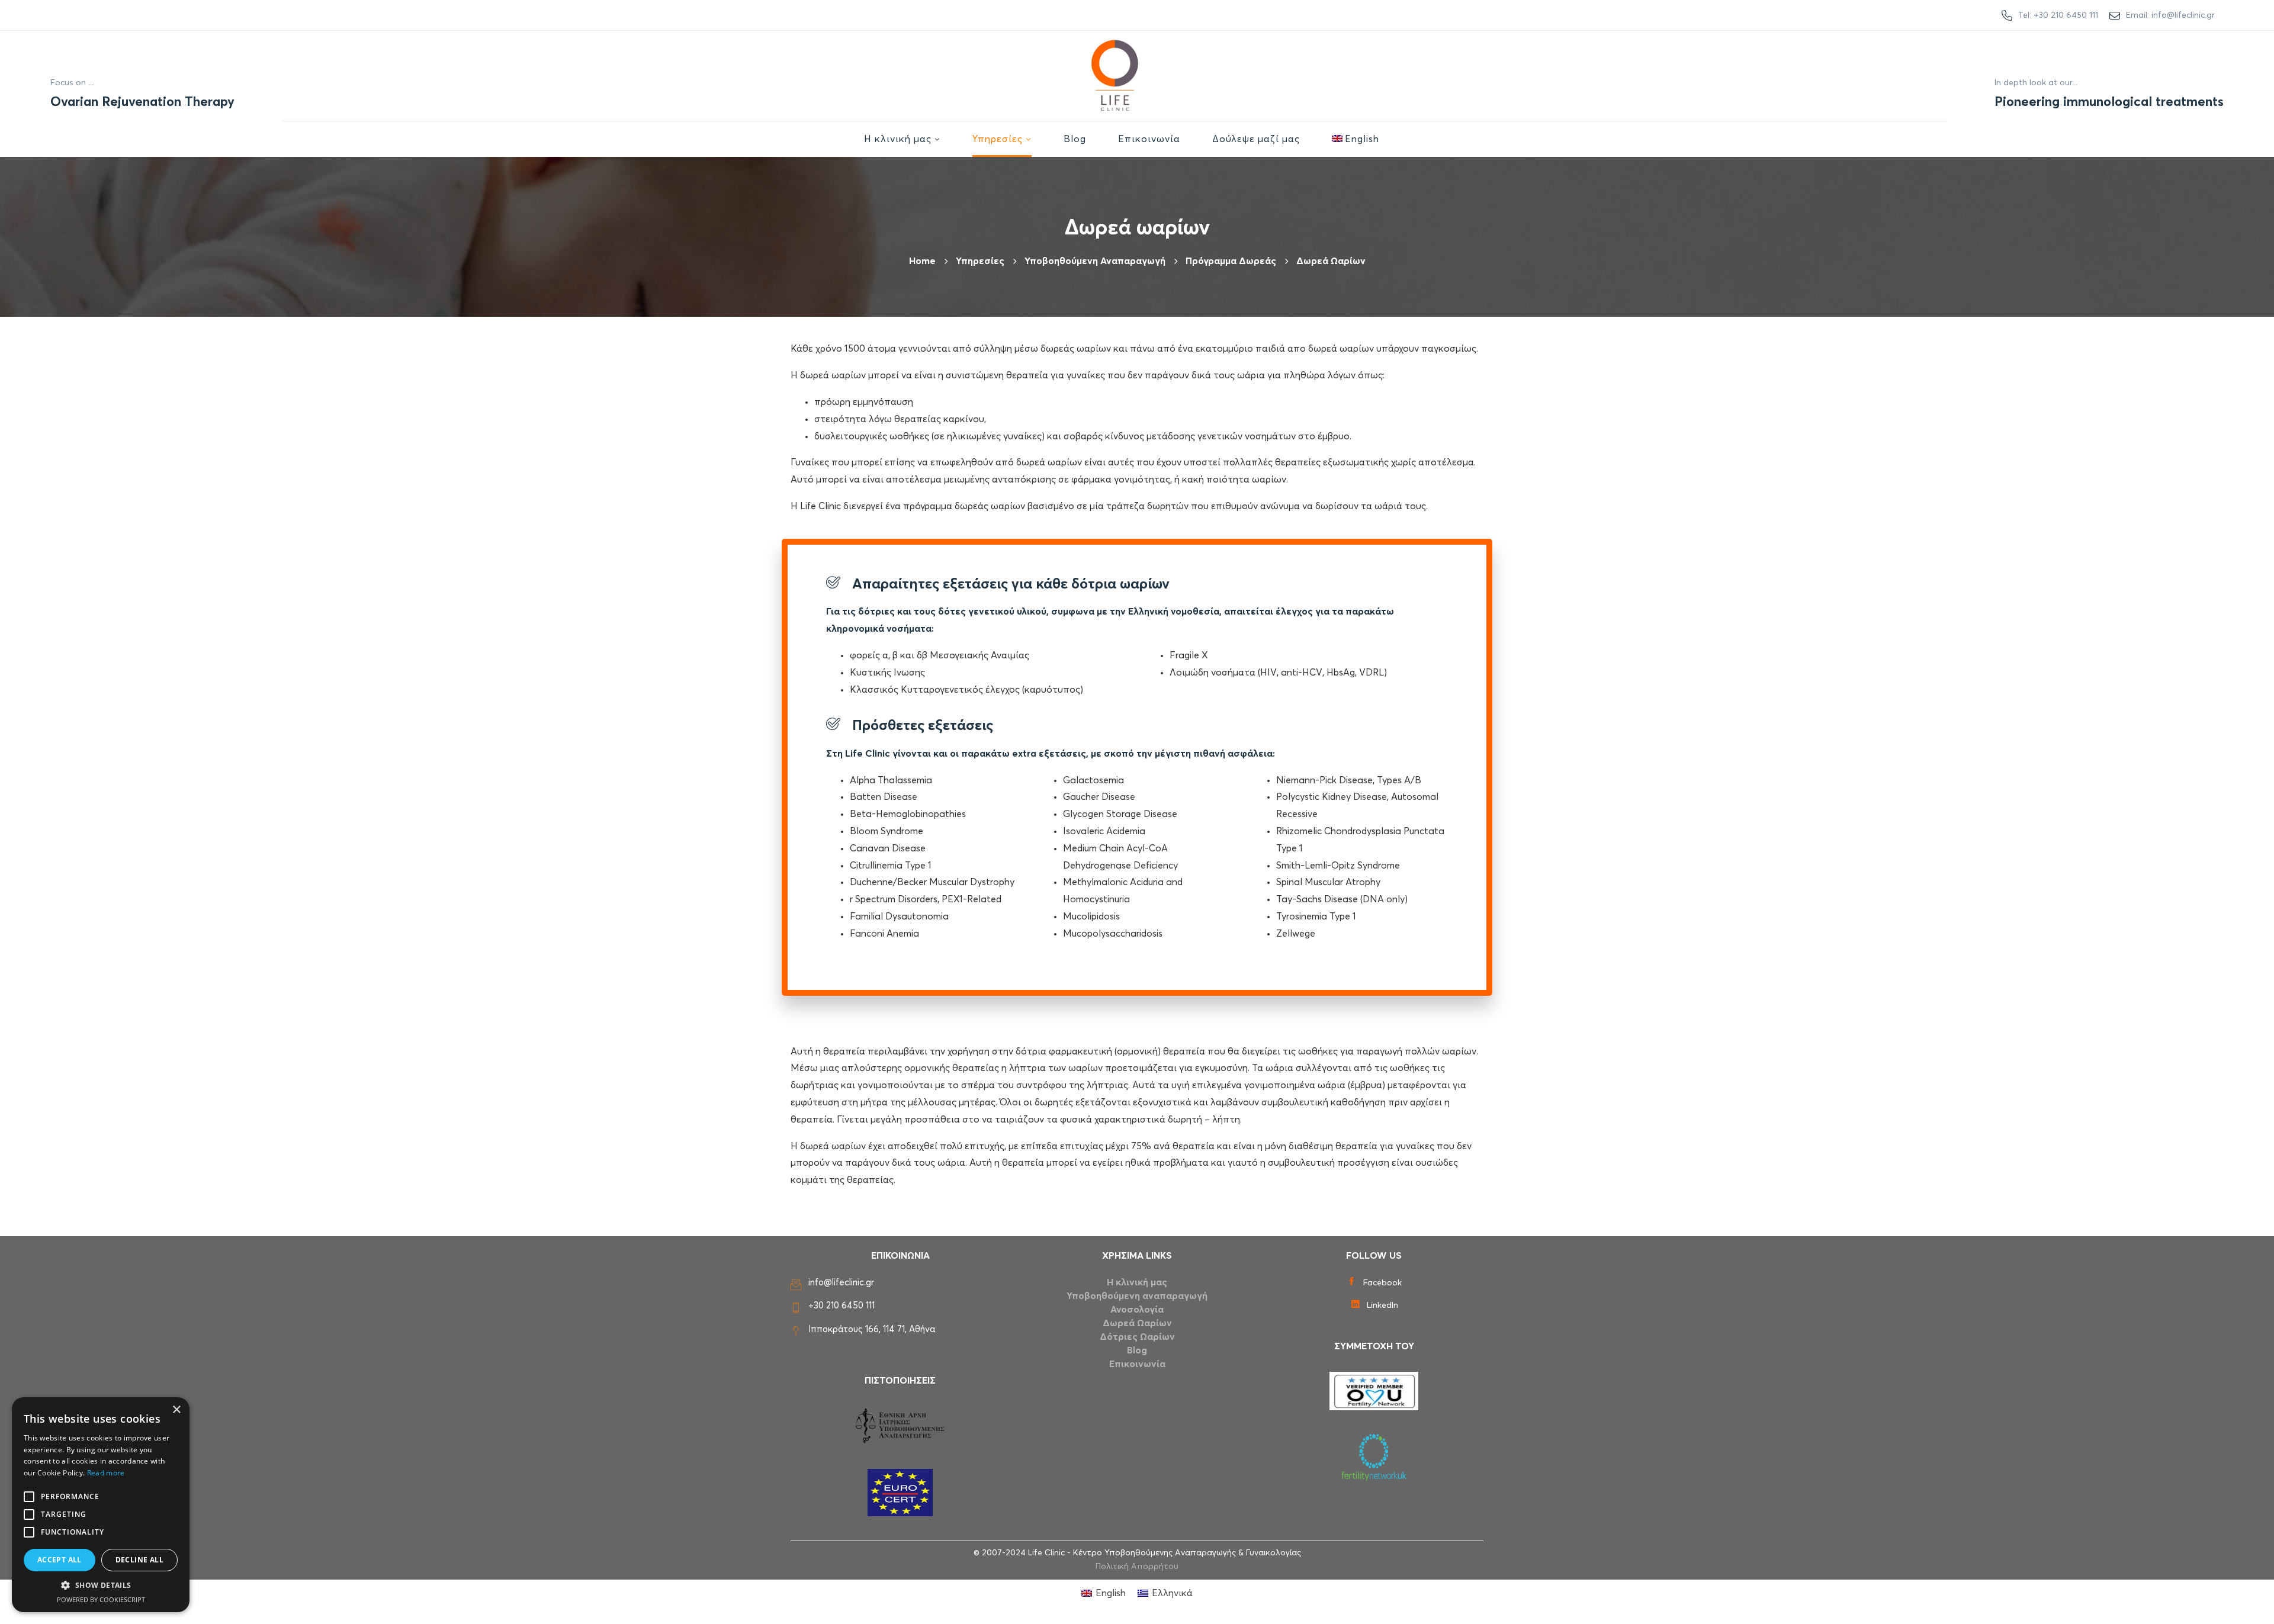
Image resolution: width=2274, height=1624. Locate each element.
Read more (106, 1473)
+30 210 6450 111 (841, 1306)
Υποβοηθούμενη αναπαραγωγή (1095, 261)
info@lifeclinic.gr (841, 1283)
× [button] (176, 1410)
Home (922, 261)
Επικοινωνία (1137, 1364)
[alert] (101, 1505)
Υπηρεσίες (980, 261)
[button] (101, 1586)
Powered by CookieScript (101, 1599)
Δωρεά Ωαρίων (1137, 1323)
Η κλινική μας (1137, 1282)
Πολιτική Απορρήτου (1137, 1567)
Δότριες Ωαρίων (1137, 1337)
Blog (1137, 1350)
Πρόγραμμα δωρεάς (1231, 261)
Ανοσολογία (1137, 1310)
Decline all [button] (139, 1560)
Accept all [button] (60, 1560)
